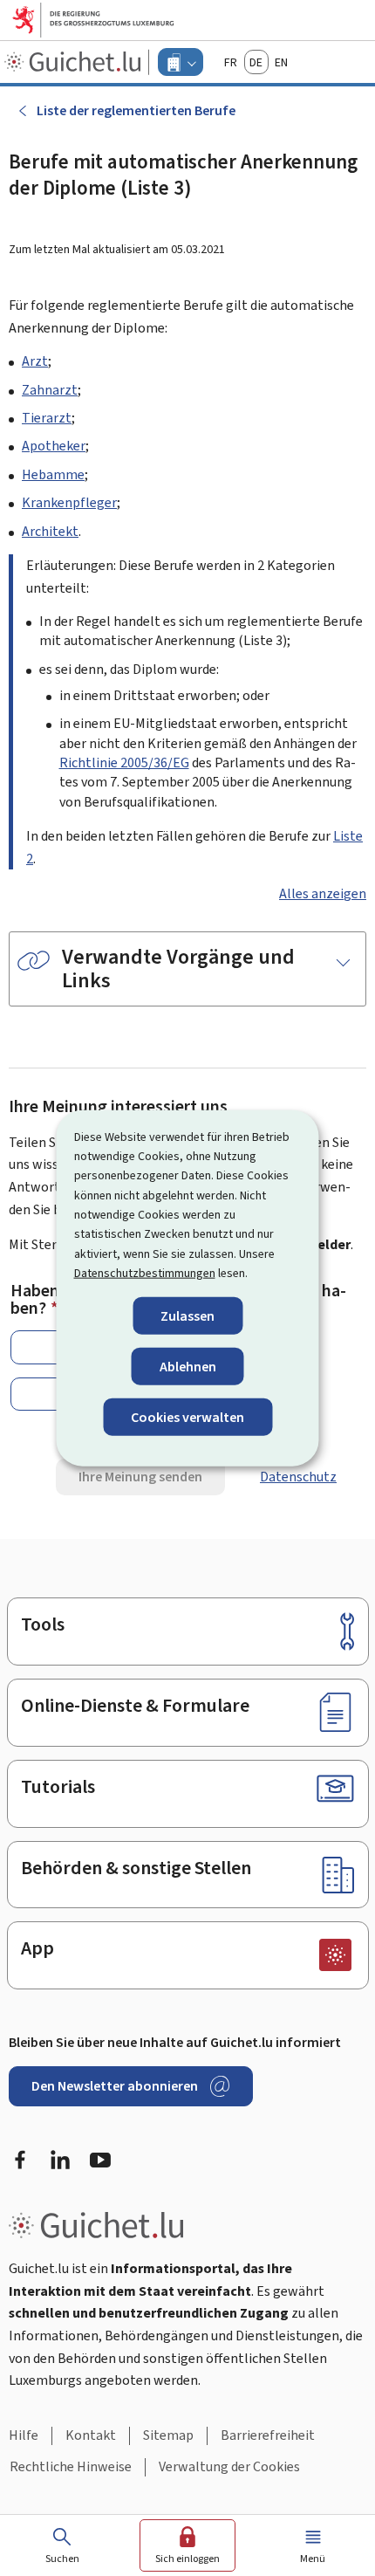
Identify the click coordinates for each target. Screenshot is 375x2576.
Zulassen (187, 1315)
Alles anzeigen (323, 893)
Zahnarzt (50, 390)
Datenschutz (298, 1477)
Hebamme (53, 474)
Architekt (50, 531)
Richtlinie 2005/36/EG (124, 762)
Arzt (35, 361)
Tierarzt (47, 418)
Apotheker (54, 446)
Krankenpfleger (69, 502)
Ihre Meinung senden (140, 1477)
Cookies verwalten (187, 1417)
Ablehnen (188, 1366)
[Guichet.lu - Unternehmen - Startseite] (75, 62)
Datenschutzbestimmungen (145, 1273)
